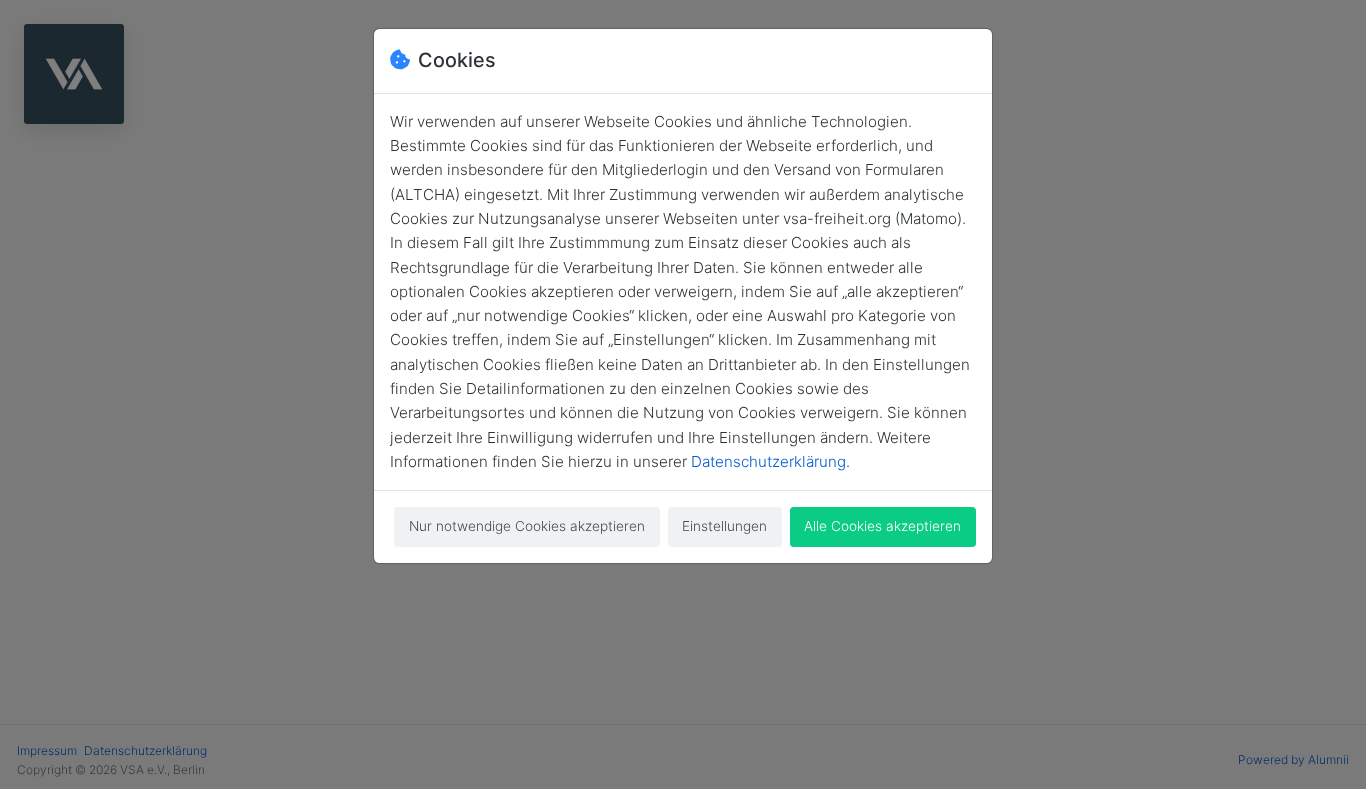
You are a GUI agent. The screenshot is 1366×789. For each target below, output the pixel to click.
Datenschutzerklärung (768, 461)
